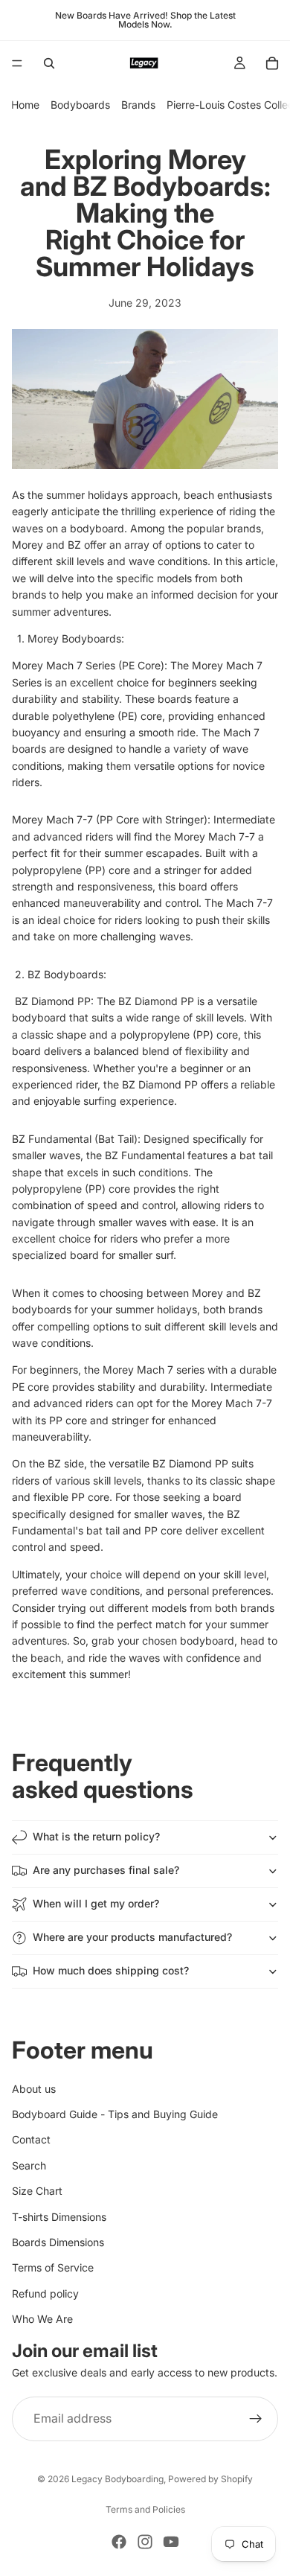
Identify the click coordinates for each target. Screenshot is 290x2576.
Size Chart (37, 2191)
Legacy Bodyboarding (117, 2479)
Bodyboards (80, 105)
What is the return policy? (96, 1836)
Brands (138, 105)
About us (34, 2089)
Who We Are (42, 2319)
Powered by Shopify (210, 2479)
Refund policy (45, 2293)
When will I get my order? (96, 1903)
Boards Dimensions (58, 2242)
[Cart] (272, 63)
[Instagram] (145, 2542)
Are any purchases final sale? (106, 1870)
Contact (31, 2140)
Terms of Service (53, 2268)
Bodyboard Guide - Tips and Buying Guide (115, 2114)
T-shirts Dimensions (59, 2217)
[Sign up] (256, 2419)
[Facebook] (119, 2542)
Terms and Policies (145, 2509)
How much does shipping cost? (111, 1970)
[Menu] (17, 63)
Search (29, 2165)
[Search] (49, 63)
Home (25, 105)
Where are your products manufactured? (132, 1937)
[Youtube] (171, 2542)
